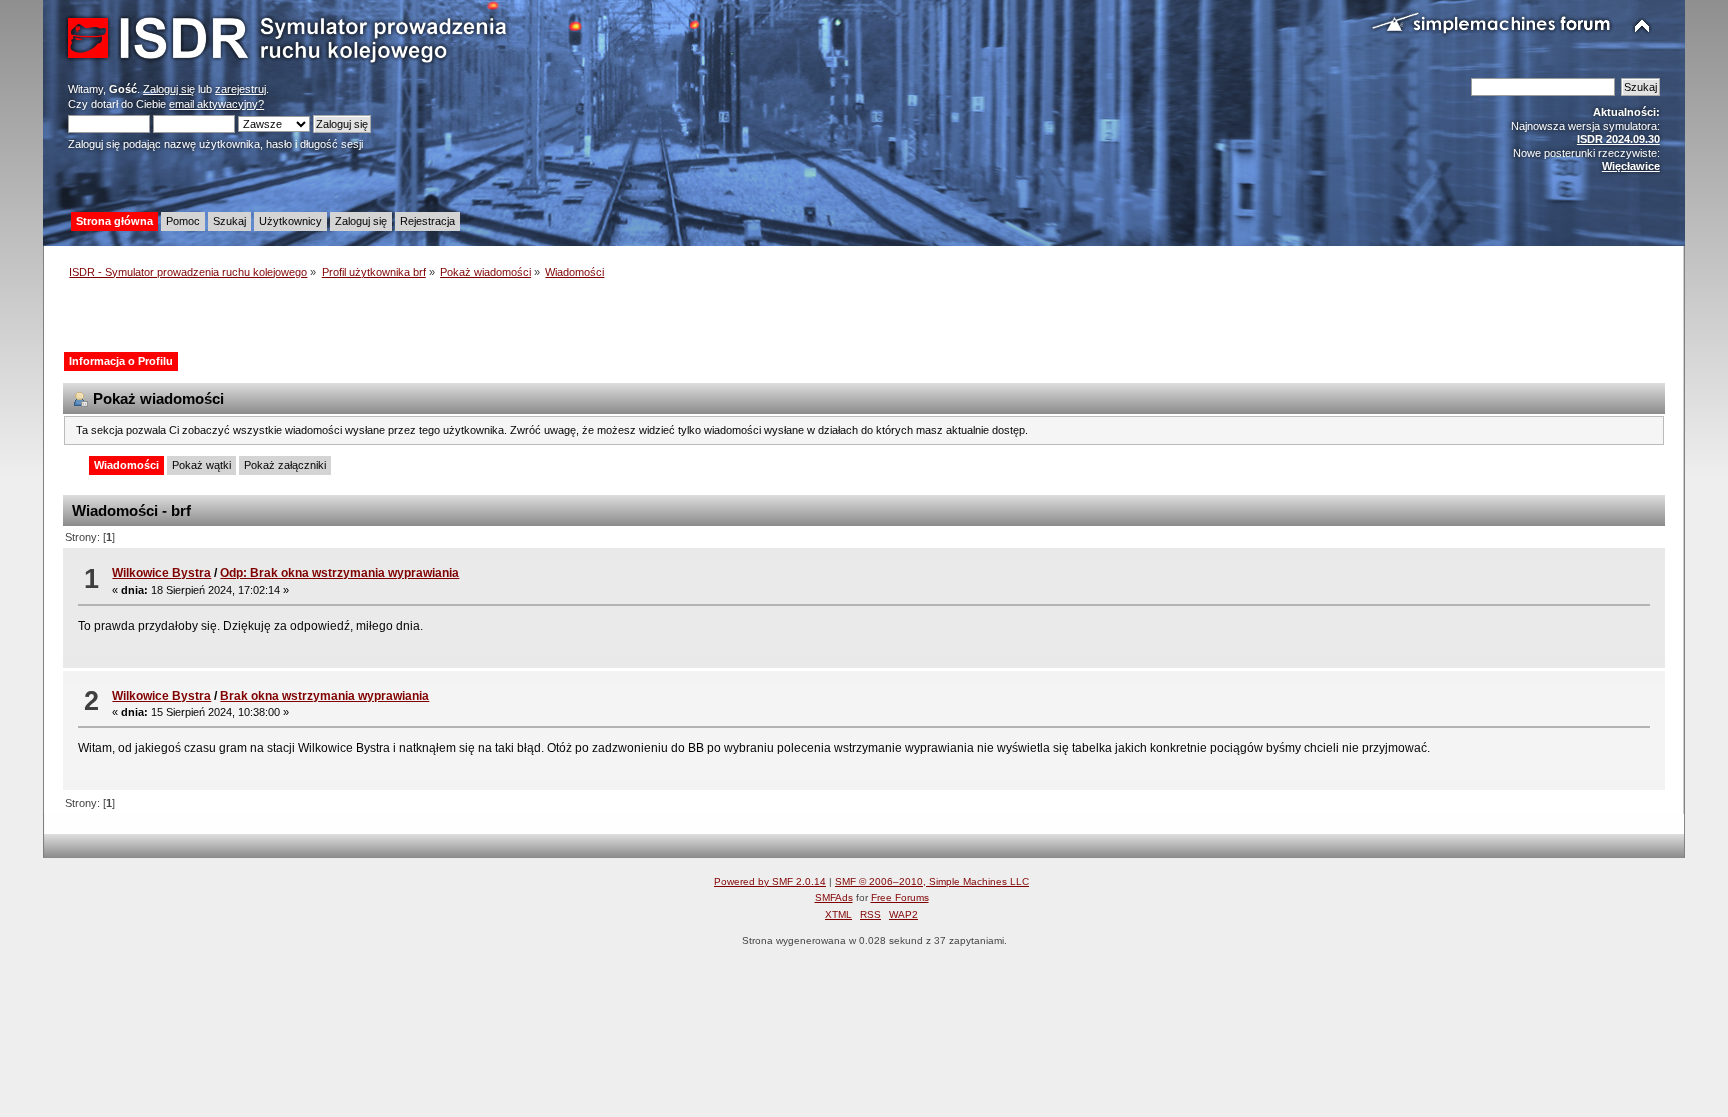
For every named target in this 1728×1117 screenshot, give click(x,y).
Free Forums (900, 897)
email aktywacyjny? (216, 104)
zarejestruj (240, 89)
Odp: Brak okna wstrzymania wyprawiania (339, 573)
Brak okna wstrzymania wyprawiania (324, 696)
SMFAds (834, 897)
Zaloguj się (169, 89)
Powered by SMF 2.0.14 (770, 881)
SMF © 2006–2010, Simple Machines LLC (932, 881)
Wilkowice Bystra (161, 573)
